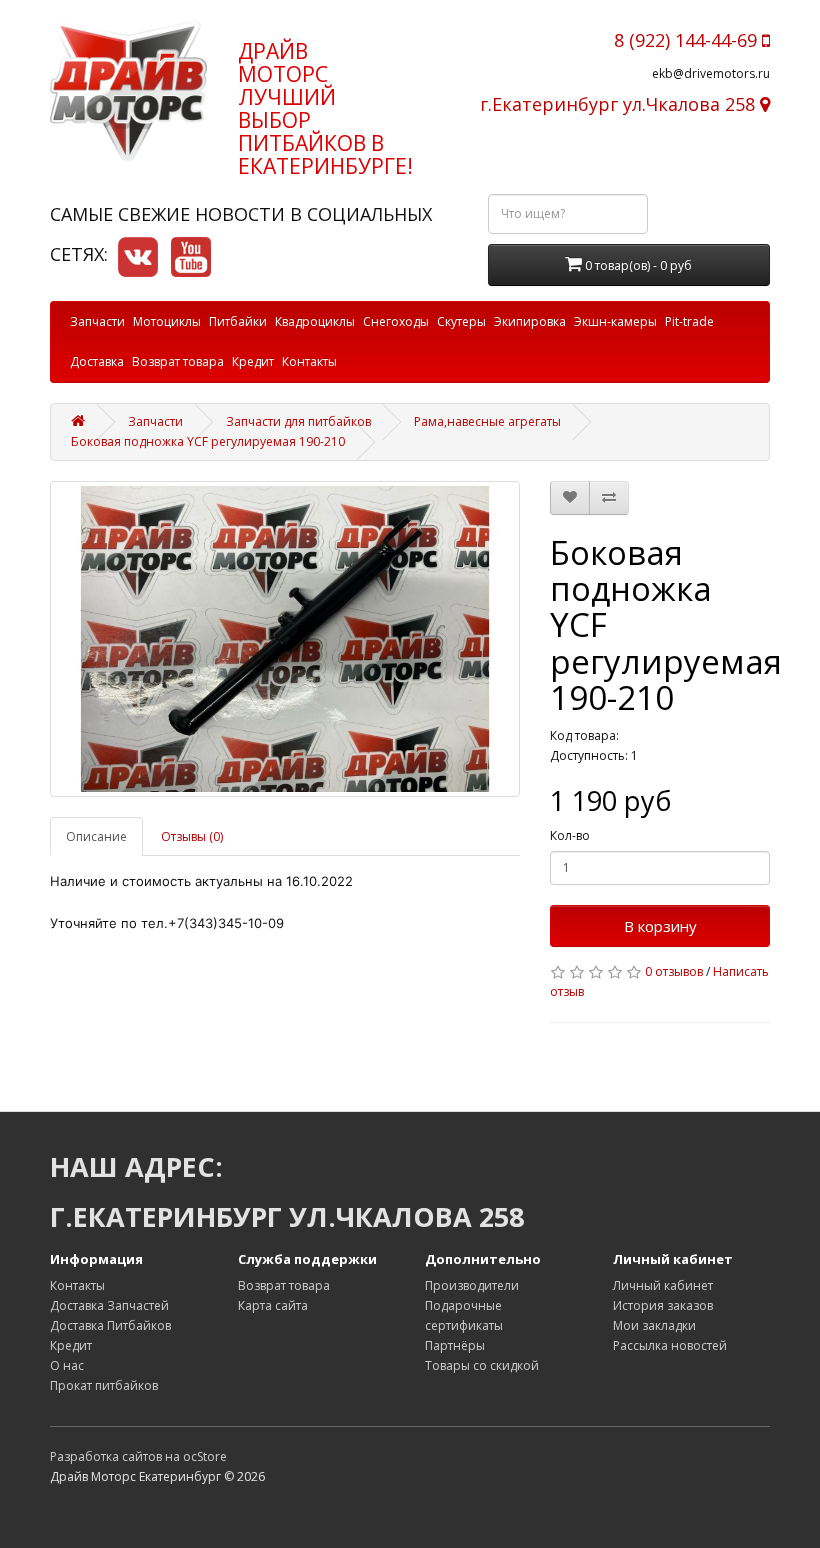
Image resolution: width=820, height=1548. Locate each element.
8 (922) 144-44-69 (688, 40)
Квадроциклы (315, 321)
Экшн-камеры (615, 321)
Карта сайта (273, 1305)
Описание (96, 836)
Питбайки (238, 321)
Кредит (253, 361)
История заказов (663, 1305)
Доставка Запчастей (109, 1305)
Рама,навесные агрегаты (487, 421)
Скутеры (461, 321)
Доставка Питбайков (110, 1325)
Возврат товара (178, 361)
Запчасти (97, 321)
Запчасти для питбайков (298, 421)
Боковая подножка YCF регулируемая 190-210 (208, 441)
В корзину (660, 926)
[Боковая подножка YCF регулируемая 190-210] (285, 639)
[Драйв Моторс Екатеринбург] (129, 90)
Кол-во (570, 835)
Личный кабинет (663, 1285)
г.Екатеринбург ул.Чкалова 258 (620, 104)
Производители (472, 1285)
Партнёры (455, 1345)
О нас (67, 1365)
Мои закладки (654, 1325)
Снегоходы (396, 321)
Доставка (97, 361)
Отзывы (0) (192, 836)
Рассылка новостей (670, 1345)
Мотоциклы (167, 321)
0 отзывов (674, 971)
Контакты (309, 361)
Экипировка (530, 321)
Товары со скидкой (482, 1365)
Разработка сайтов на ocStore (138, 1456)
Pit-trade (689, 321)
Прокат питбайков (104, 1385)
